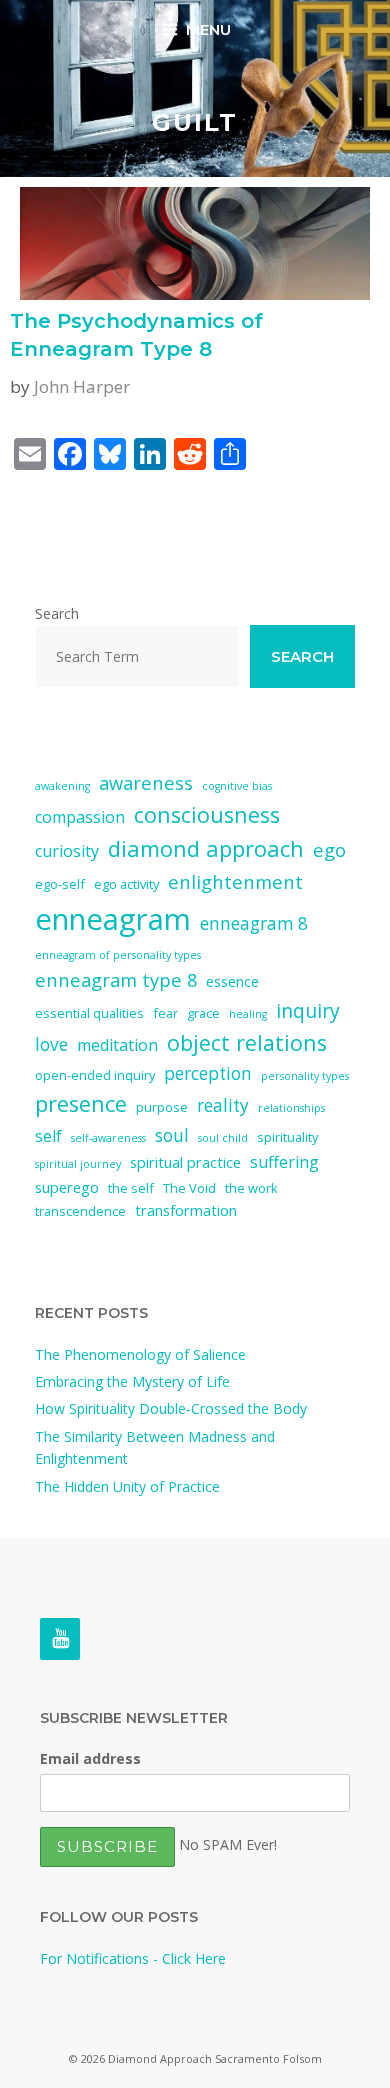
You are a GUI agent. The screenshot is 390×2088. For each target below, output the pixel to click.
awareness (146, 782)
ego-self (60, 884)
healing (248, 1014)
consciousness (207, 814)
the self (131, 1188)
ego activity (126, 884)
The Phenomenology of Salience (140, 1354)
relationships (291, 1108)
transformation (186, 1210)
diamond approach (206, 848)
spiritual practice (185, 1162)
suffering (284, 1162)
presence (81, 1103)
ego (329, 849)
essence (232, 981)
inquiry (308, 1010)
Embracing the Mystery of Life (132, 1381)
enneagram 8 (254, 923)
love (51, 1044)
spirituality (287, 1137)
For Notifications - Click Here (133, 1958)
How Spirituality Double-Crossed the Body (171, 1408)
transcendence (80, 1211)
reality (223, 1105)
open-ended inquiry (95, 1075)
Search (57, 613)
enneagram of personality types (118, 955)
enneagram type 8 (116, 979)
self (48, 1136)
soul (172, 1135)
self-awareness (108, 1138)
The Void (189, 1188)
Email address (90, 1758)
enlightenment (235, 881)
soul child (223, 1138)
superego (67, 1187)
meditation (117, 1045)
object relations (247, 1042)
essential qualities (89, 1013)
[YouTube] (60, 1639)
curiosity (67, 851)
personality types (305, 1076)
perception (208, 1073)
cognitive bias (237, 786)
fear (165, 1013)
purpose (162, 1107)
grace (203, 1013)
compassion (80, 817)
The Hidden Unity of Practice (127, 1486)
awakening (62, 786)
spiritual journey (78, 1164)
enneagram (113, 919)
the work (251, 1188)
